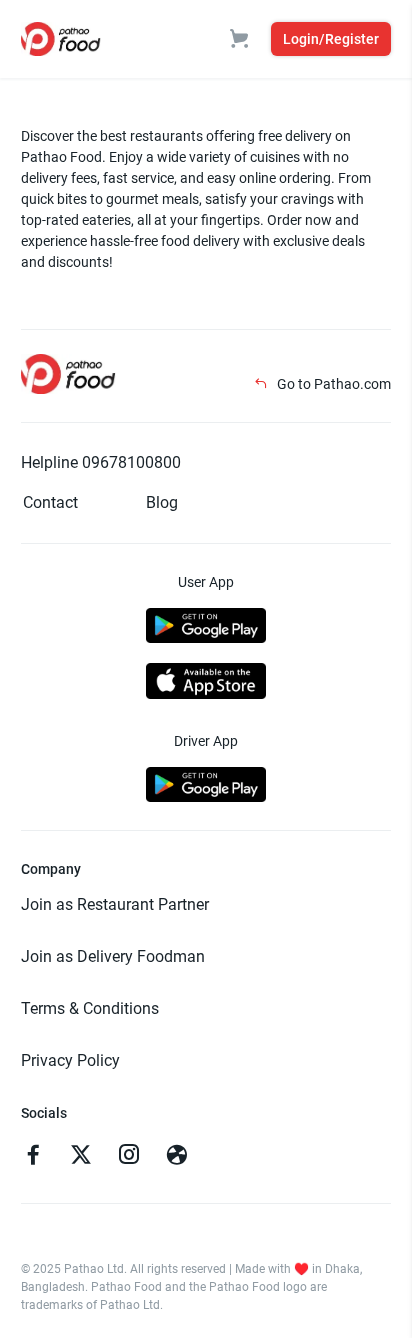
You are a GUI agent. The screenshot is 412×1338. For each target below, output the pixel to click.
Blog (162, 502)
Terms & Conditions (90, 1008)
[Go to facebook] (33, 1157)
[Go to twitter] (81, 1157)
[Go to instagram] (129, 1157)
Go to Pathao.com (332, 384)
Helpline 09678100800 (101, 462)
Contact (50, 502)
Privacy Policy (70, 1060)
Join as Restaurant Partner (115, 904)
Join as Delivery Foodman (113, 956)
